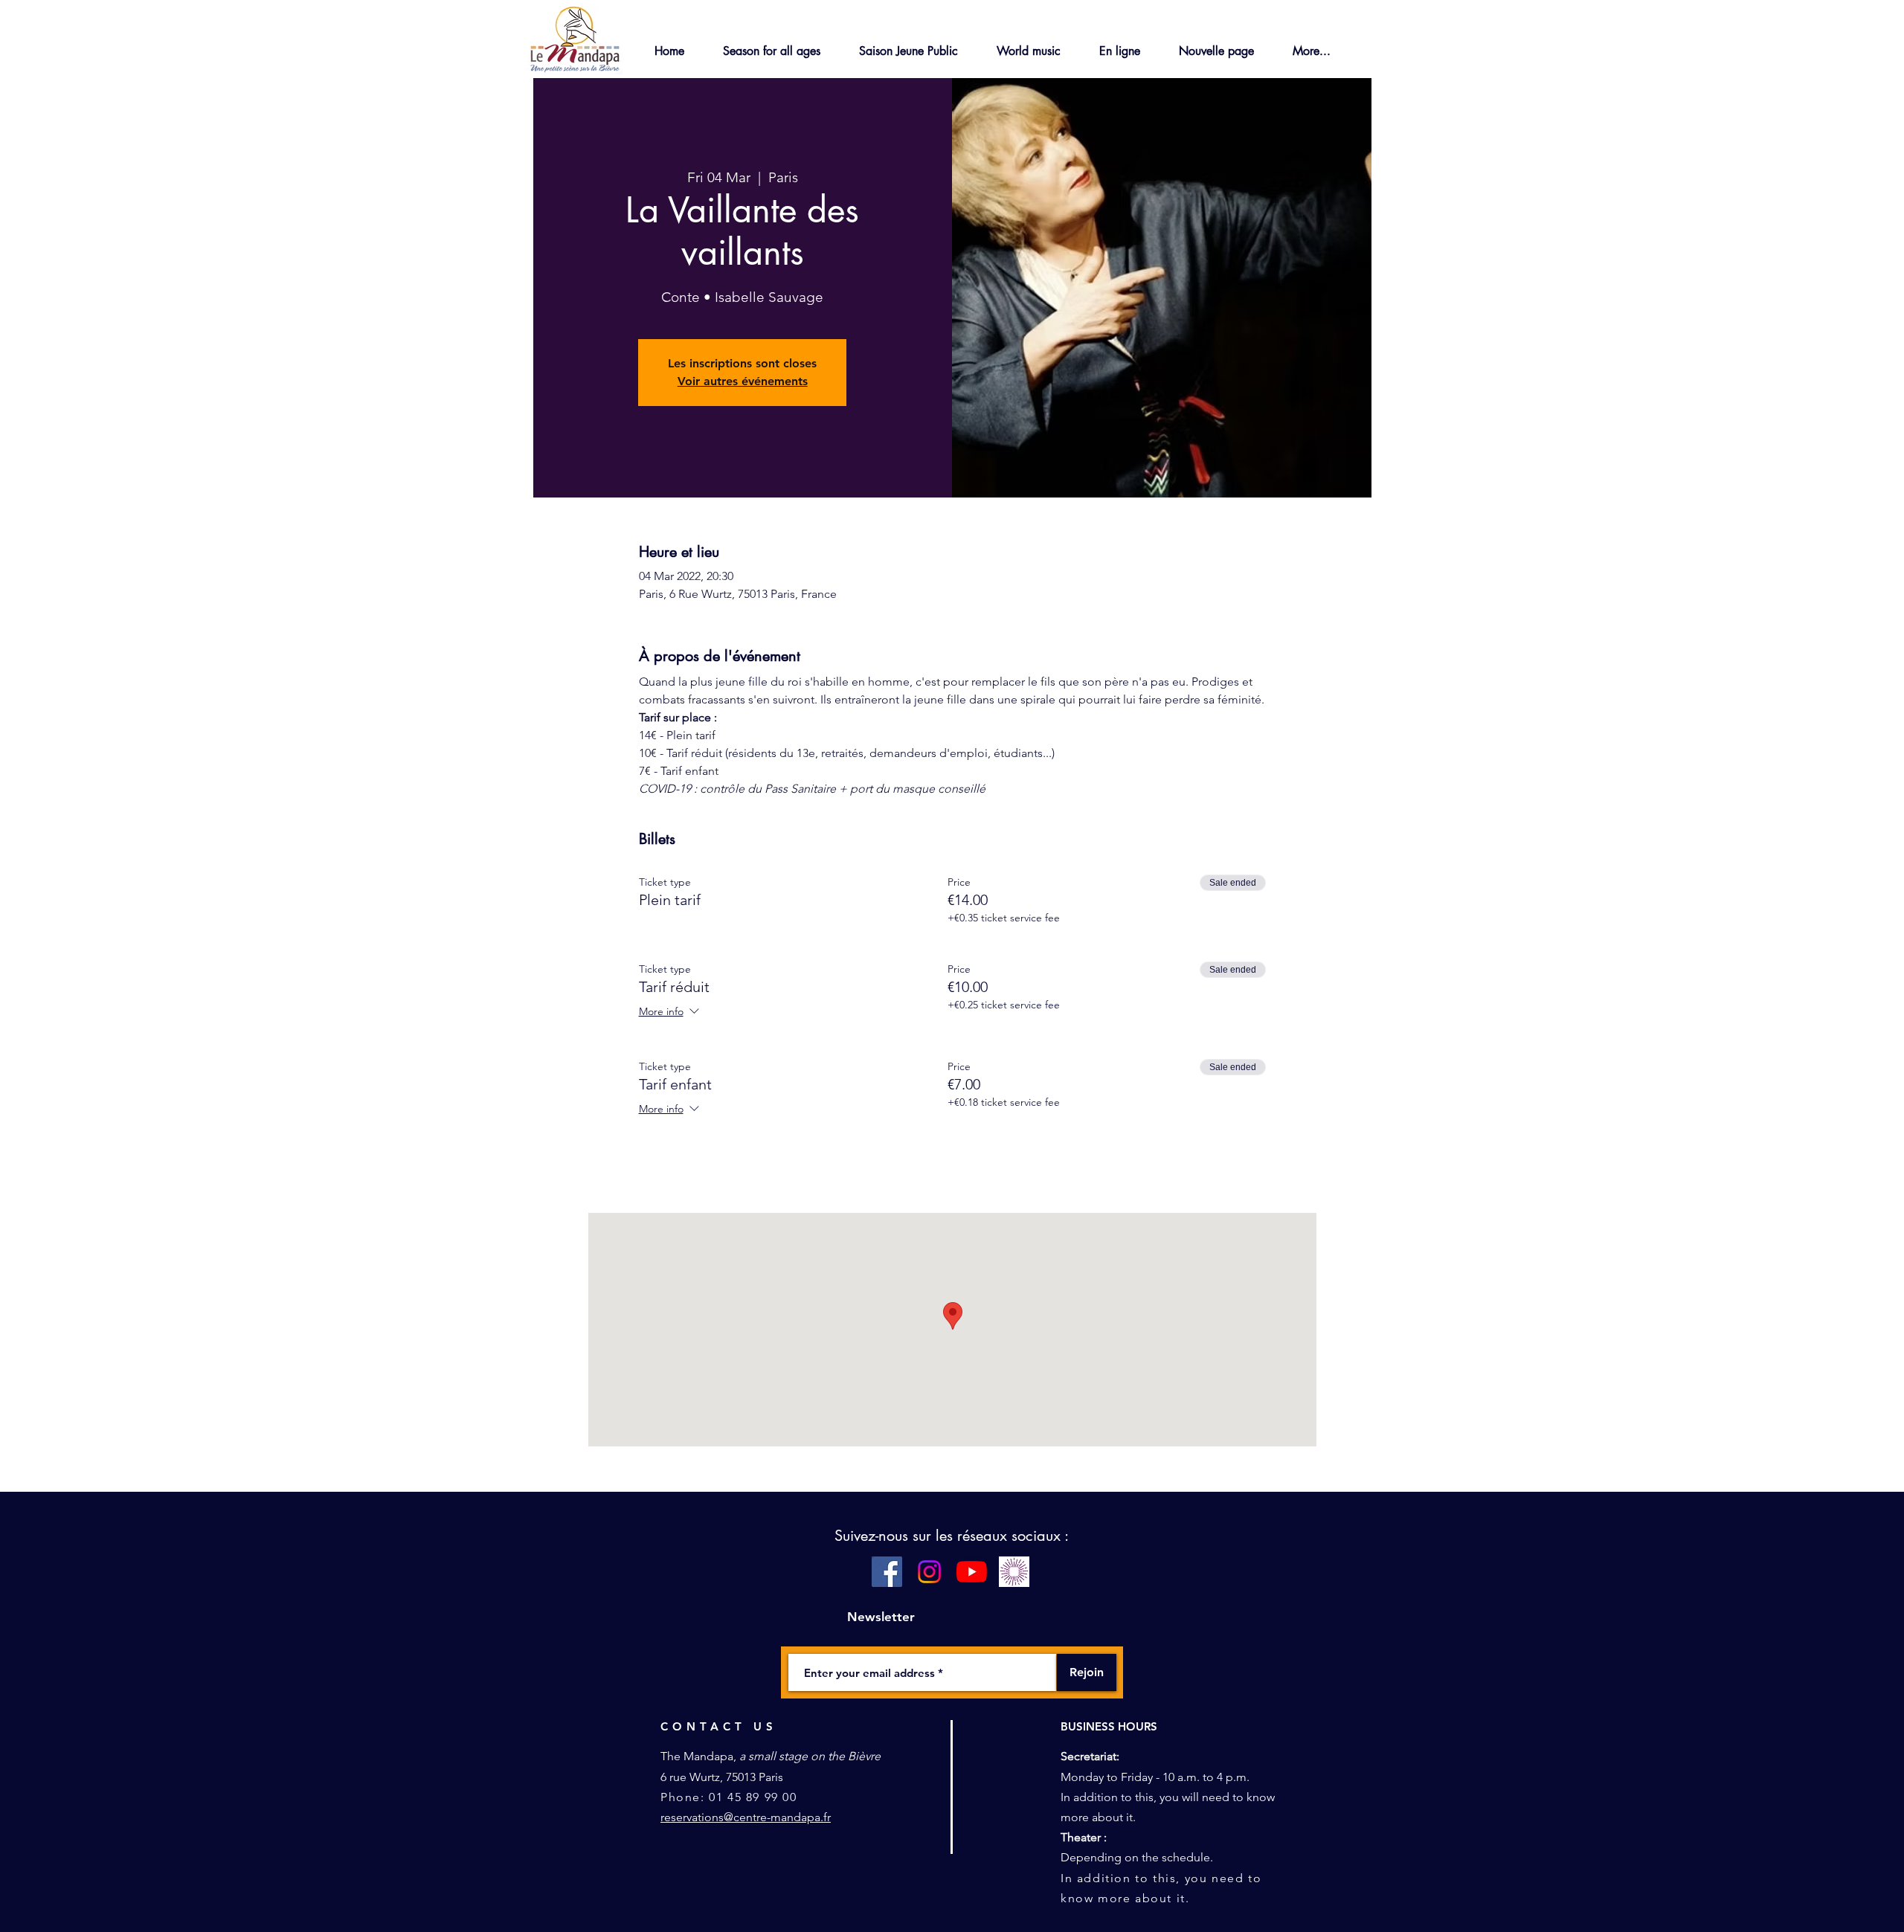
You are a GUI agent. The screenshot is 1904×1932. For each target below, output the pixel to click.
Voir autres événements (743, 381)
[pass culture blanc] (1014, 1572)
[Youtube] (972, 1572)
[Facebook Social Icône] (887, 1572)
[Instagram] (929, 1572)
